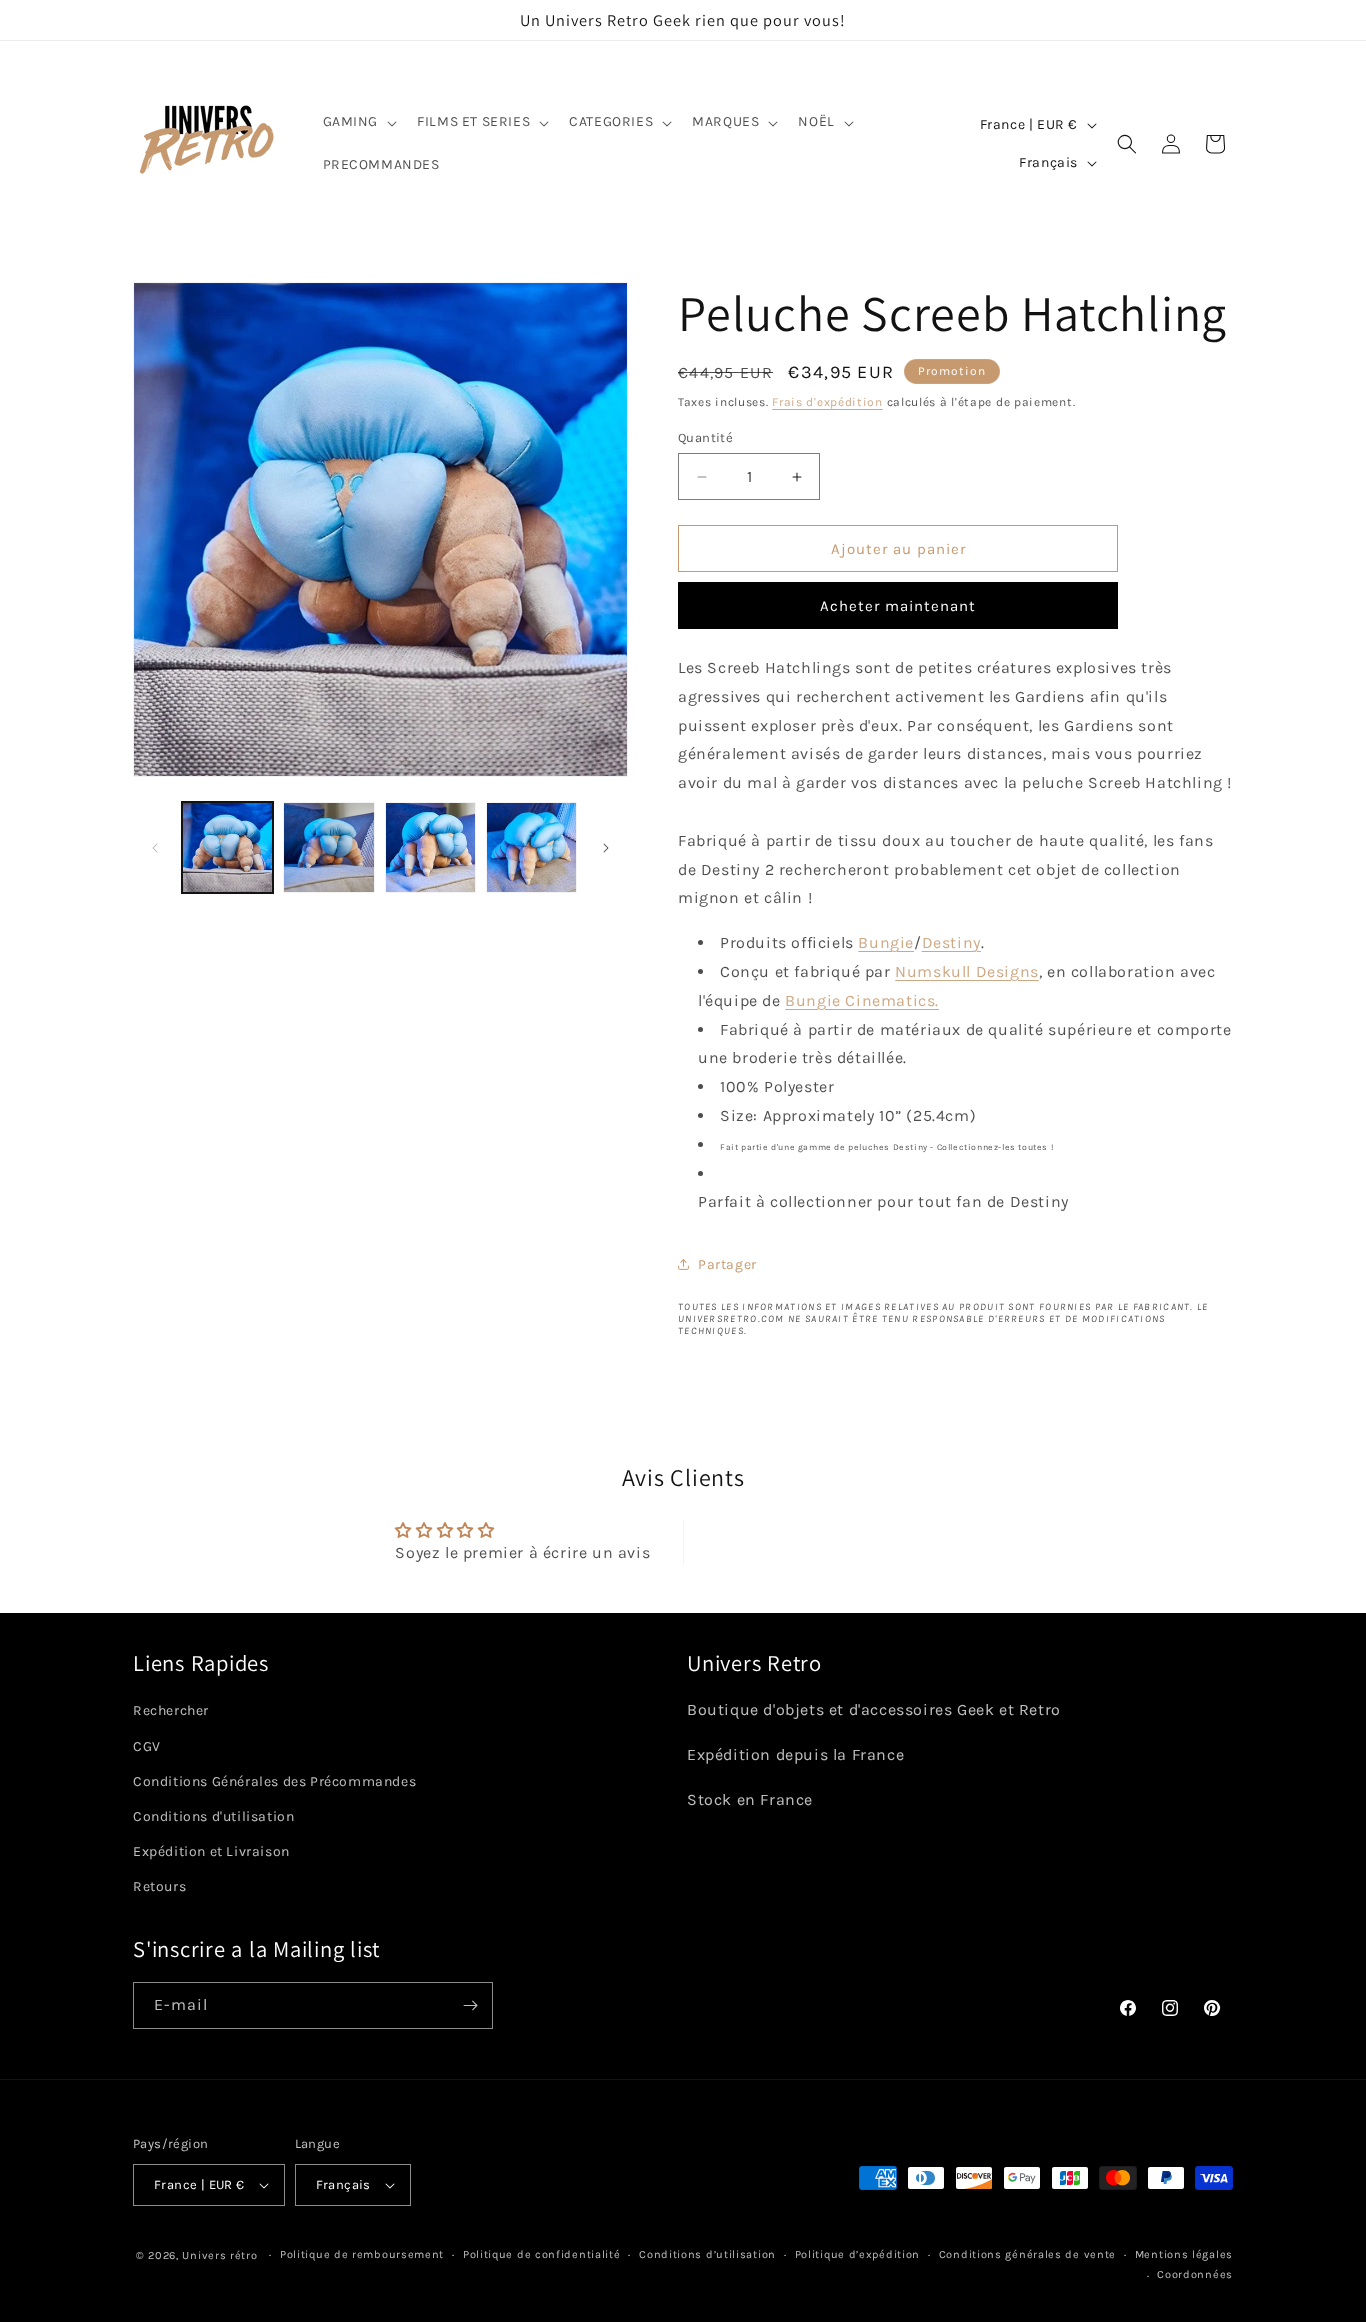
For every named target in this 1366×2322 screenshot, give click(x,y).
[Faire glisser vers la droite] (606, 848)
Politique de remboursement (362, 2254)
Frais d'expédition (827, 402)
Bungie (886, 942)
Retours (159, 1886)
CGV (147, 1746)
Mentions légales (1184, 2254)
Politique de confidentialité (542, 2254)
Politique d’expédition (857, 2254)
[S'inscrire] (470, 2005)
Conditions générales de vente (1027, 2254)
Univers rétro (221, 2255)
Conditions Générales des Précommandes (274, 1781)
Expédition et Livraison (211, 1851)
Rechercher (171, 1710)
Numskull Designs (967, 971)
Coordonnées (1195, 2274)
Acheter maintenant (898, 606)
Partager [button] (727, 1264)
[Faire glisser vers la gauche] (155, 848)
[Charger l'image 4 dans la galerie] (531, 847)
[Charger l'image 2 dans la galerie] (328, 847)
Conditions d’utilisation (707, 2254)
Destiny (951, 942)
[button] (358, 122)
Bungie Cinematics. (862, 1000)
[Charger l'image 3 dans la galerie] (430, 847)
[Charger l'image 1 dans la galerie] (227, 847)
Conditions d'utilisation (213, 1816)
